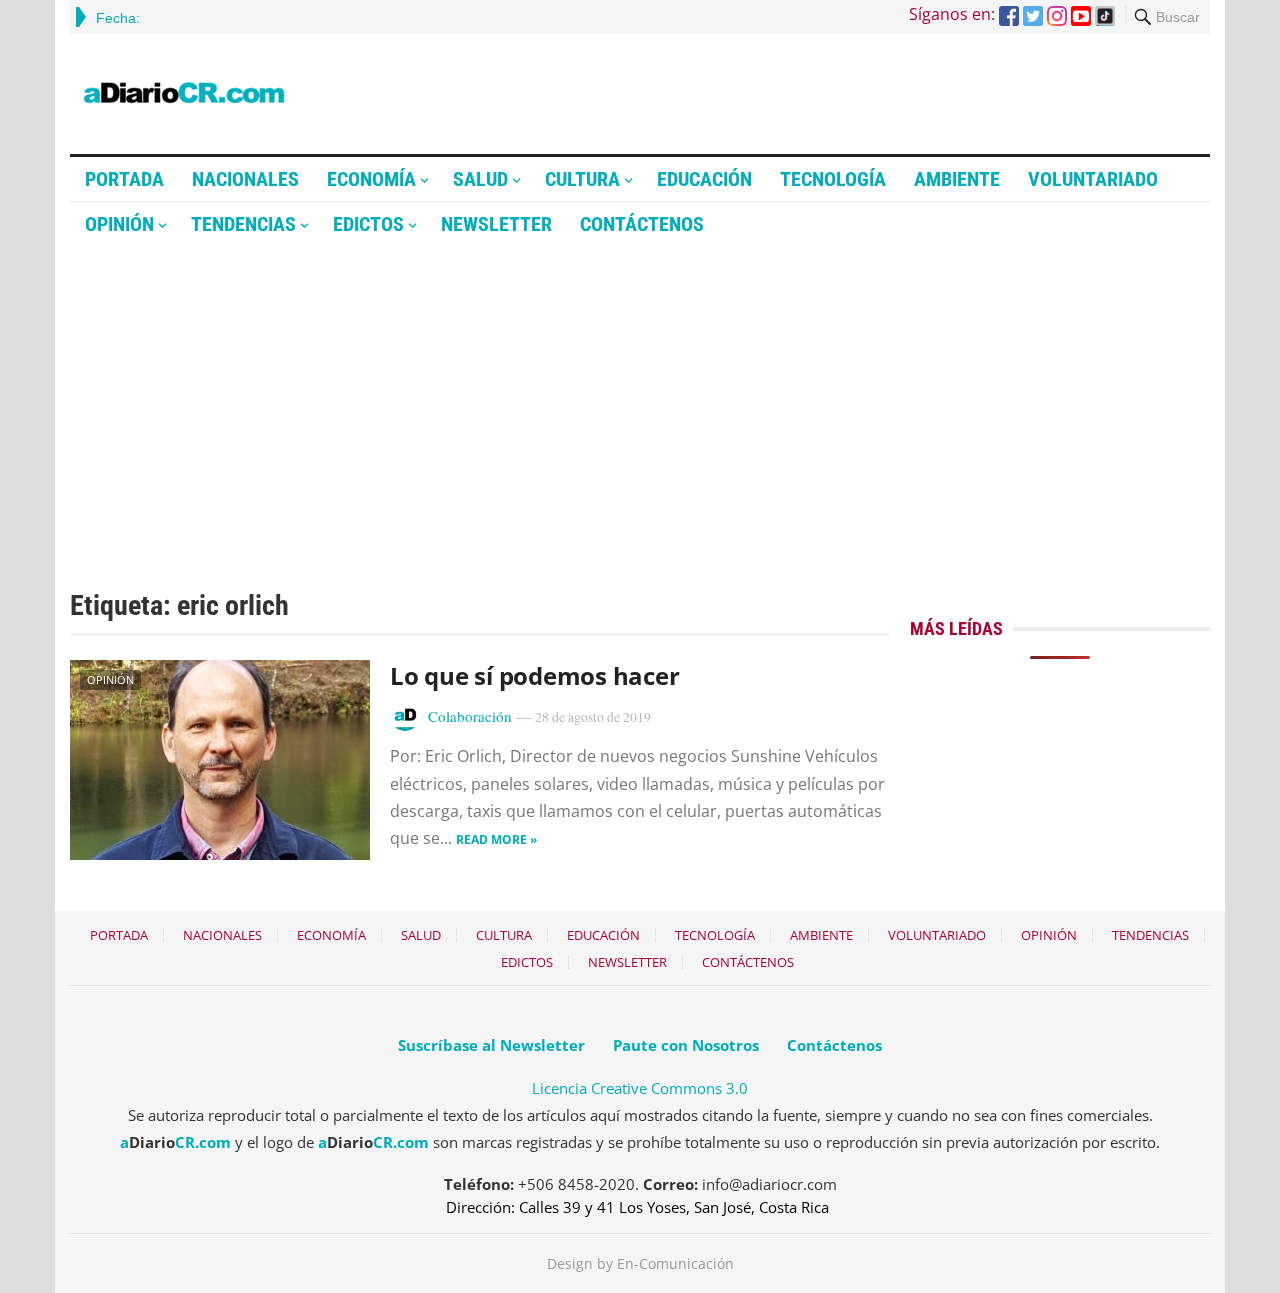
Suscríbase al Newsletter (491, 1045)
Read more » (496, 839)
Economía (371, 179)
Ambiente (957, 179)
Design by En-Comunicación (640, 1263)
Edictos (368, 224)
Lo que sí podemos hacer (534, 675)
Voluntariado (1093, 179)
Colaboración (470, 716)
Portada (124, 179)
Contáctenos (642, 224)
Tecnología (833, 179)
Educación (704, 179)
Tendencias (243, 224)
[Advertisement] (640, 397)
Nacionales (245, 179)
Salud (480, 179)
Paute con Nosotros (686, 1045)
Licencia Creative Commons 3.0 (640, 1088)
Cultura (582, 179)
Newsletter (496, 224)
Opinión (119, 224)
